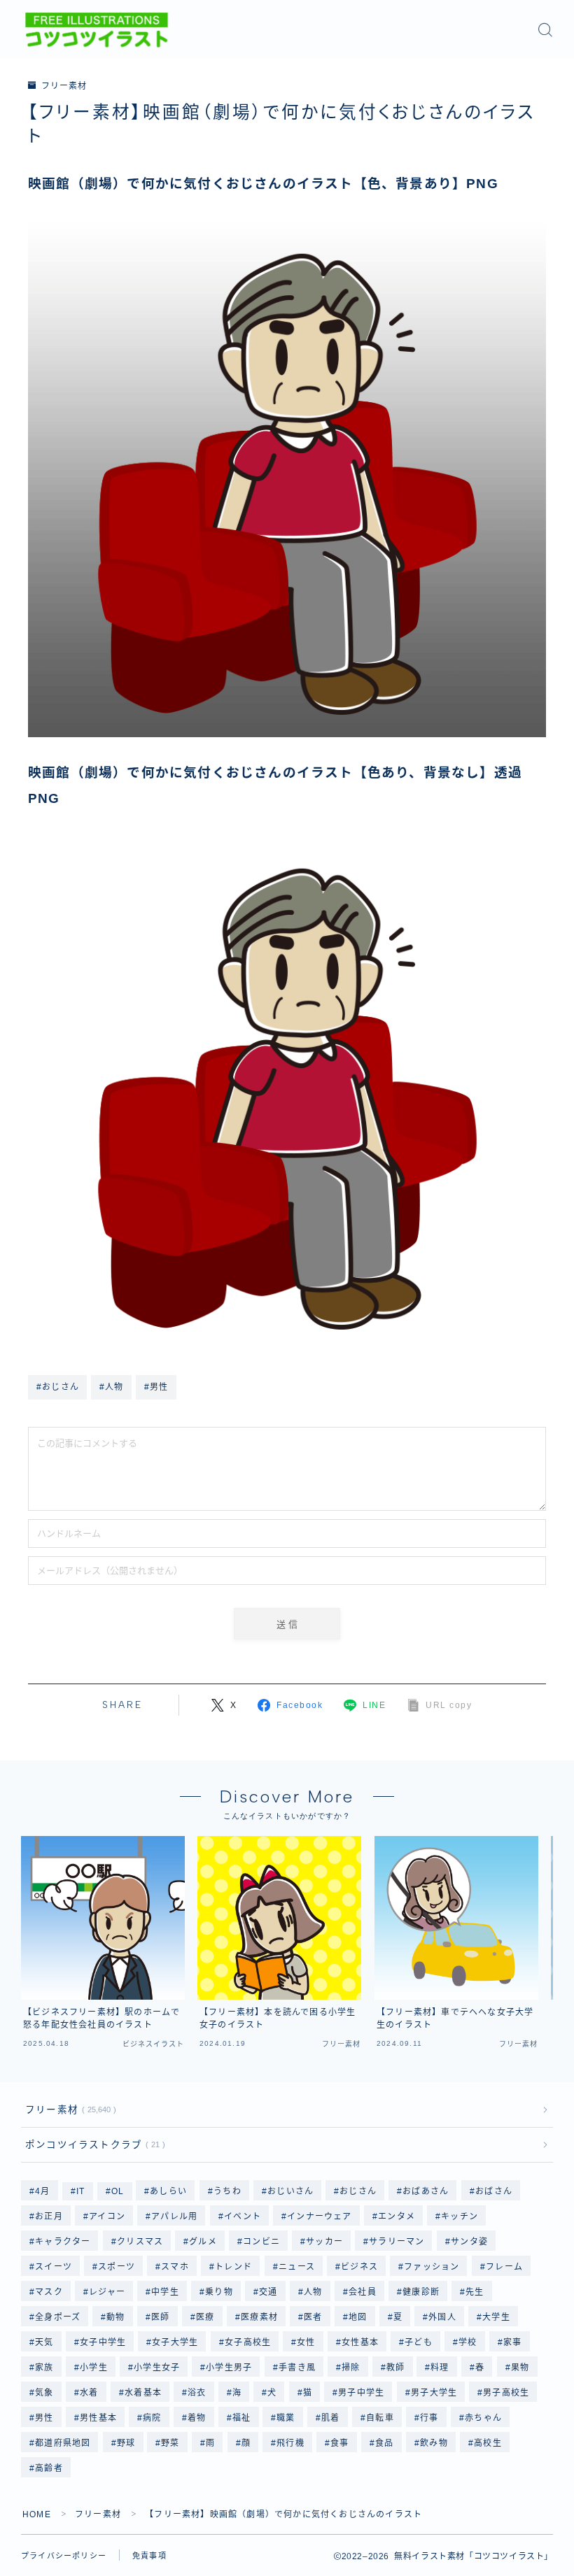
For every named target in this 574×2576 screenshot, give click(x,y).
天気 (44, 2342)
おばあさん (426, 2191)
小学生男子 (229, 2368)
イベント (243, 2216)
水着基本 (143, 2393)
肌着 (330, 2418)
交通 (268, 2292)
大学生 (497, 2317)
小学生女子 (157, 2368)
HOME (37, 2514)
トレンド (234, 2267)
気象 (44, 2393)
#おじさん (58, 1387)
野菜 (171, 2443)
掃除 (351, 2368)
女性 (306, 2342)
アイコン (107, 2216)
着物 (197, 2418)
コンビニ (261, 2242)
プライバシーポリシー (64, 2556)
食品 (384, 2443)
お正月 (49, 2216)
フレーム (504, 2267)
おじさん (358, 2191)
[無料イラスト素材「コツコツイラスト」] (97, 30)
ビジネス (359, 2267)
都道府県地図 (63, 2443)
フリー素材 (64, 86)
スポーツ (117, 2267)
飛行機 (291, 2443)
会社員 (363, 2292)
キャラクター (63, 2242)
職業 (286, 2418)
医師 (160, 2317)
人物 (313, 2292)
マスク (49, 2292)
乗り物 (219, 2292)
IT (80, 2191)
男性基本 (98, 2418)
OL (118, 2191)
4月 (42, 2191)
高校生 (488, 2443)
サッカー (324, 2242)
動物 (116, 2317)
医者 (313, 2317)
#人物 (112, 1387)
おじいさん (290, 2191)
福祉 (241, 2418)
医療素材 (259, 2317)
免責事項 (149, 2556)
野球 (126, 2443)
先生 (475, 2292)
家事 (512, 2342)
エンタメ (397, 2216)
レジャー (107, 2292)
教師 (395, 2368)
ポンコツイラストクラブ (92, 2145)
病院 (152, 2418)
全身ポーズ (58, 2317)
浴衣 (197, 2393)
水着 (89, 2393)
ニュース (297, 2267)
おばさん (494, 2191)
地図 (358, 2317)
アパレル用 (174, 2216)
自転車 (380, 2418)
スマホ (176, 2267)
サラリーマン (397, 2242)
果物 (520, 2368)
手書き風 (297, 2368)
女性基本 (360, 2342)
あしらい (169, 2191)
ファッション (432, 2267)
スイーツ (54, 2267)
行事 (429, 2418)
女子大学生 (175, 2342)
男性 (44, 2418)
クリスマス (140, 2242)
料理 (440, 2368)
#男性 (156, 1387)
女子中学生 (103, 2342)
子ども (419, 2342)
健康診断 (421, 2292)
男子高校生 (507, 2393)
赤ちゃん (483, 2418)
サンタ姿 (469, 2242)
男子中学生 (362, 2393)
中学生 (165, 2292)
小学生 (94, 2368)
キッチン (460, 2216)
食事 (340, 2443)
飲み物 (434, 2443)
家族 (44, 2368)
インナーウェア (319, 2216)
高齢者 (49, 2468)
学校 (468, 2342)
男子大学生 (434, 2393)
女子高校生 (248, 2342)
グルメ (203, 2242)
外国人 (443, 2317)
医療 (205, 2317)
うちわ (227, 2191)
